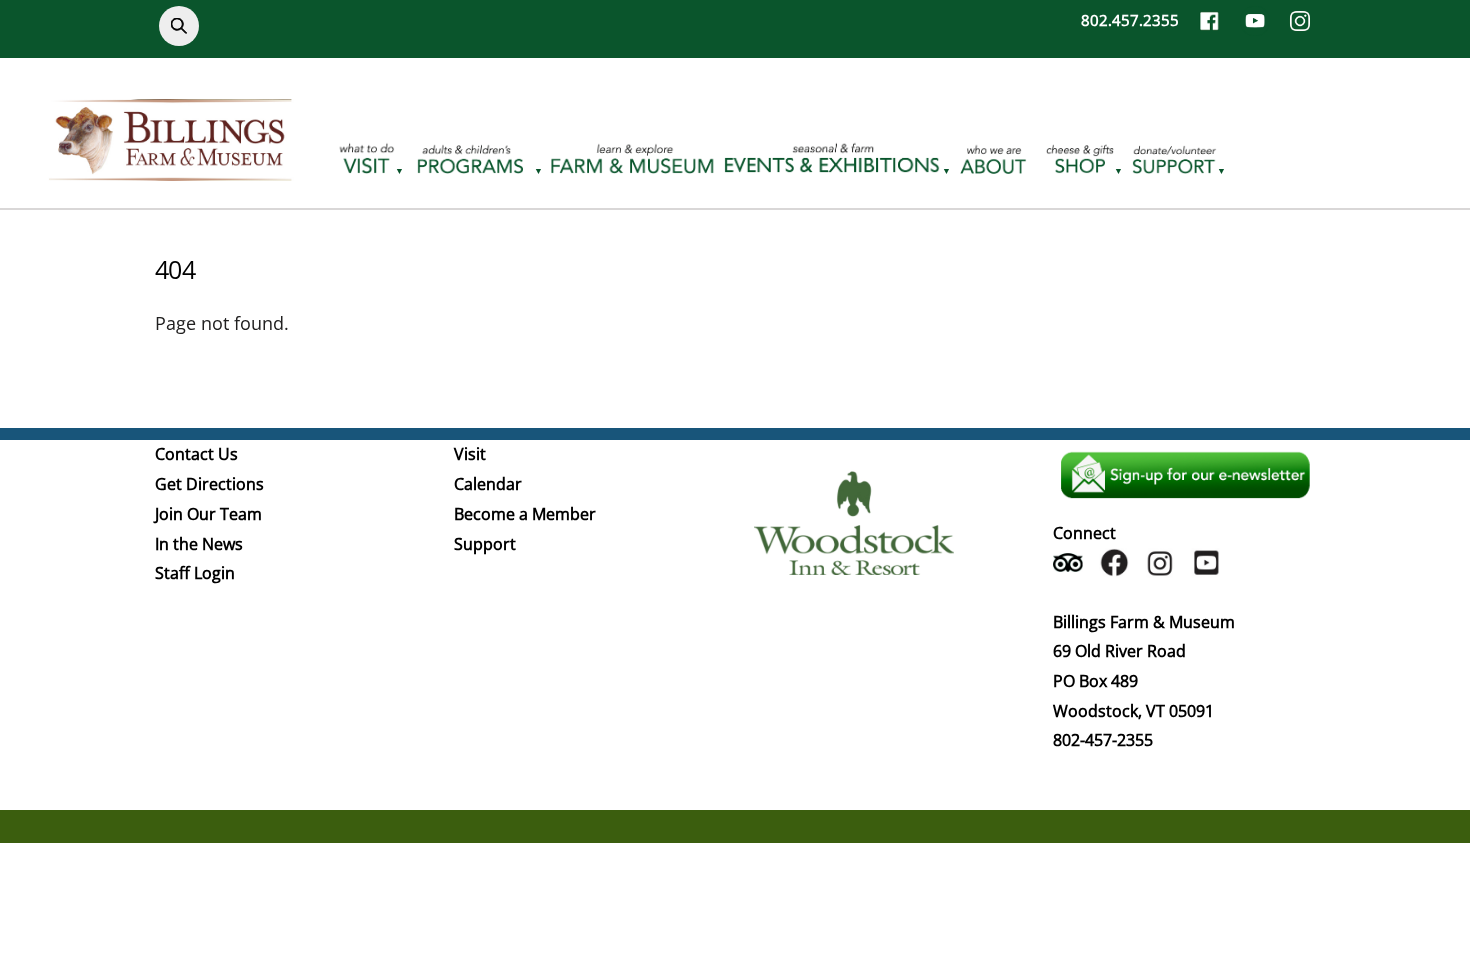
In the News (199, 544)
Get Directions (209, 484)
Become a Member (525, 514)
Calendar (488, 484)
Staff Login (195, 573)
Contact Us (196, 454)
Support (485, 544)
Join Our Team (208, 514)
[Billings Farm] (170, 169)
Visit (470, 454)
